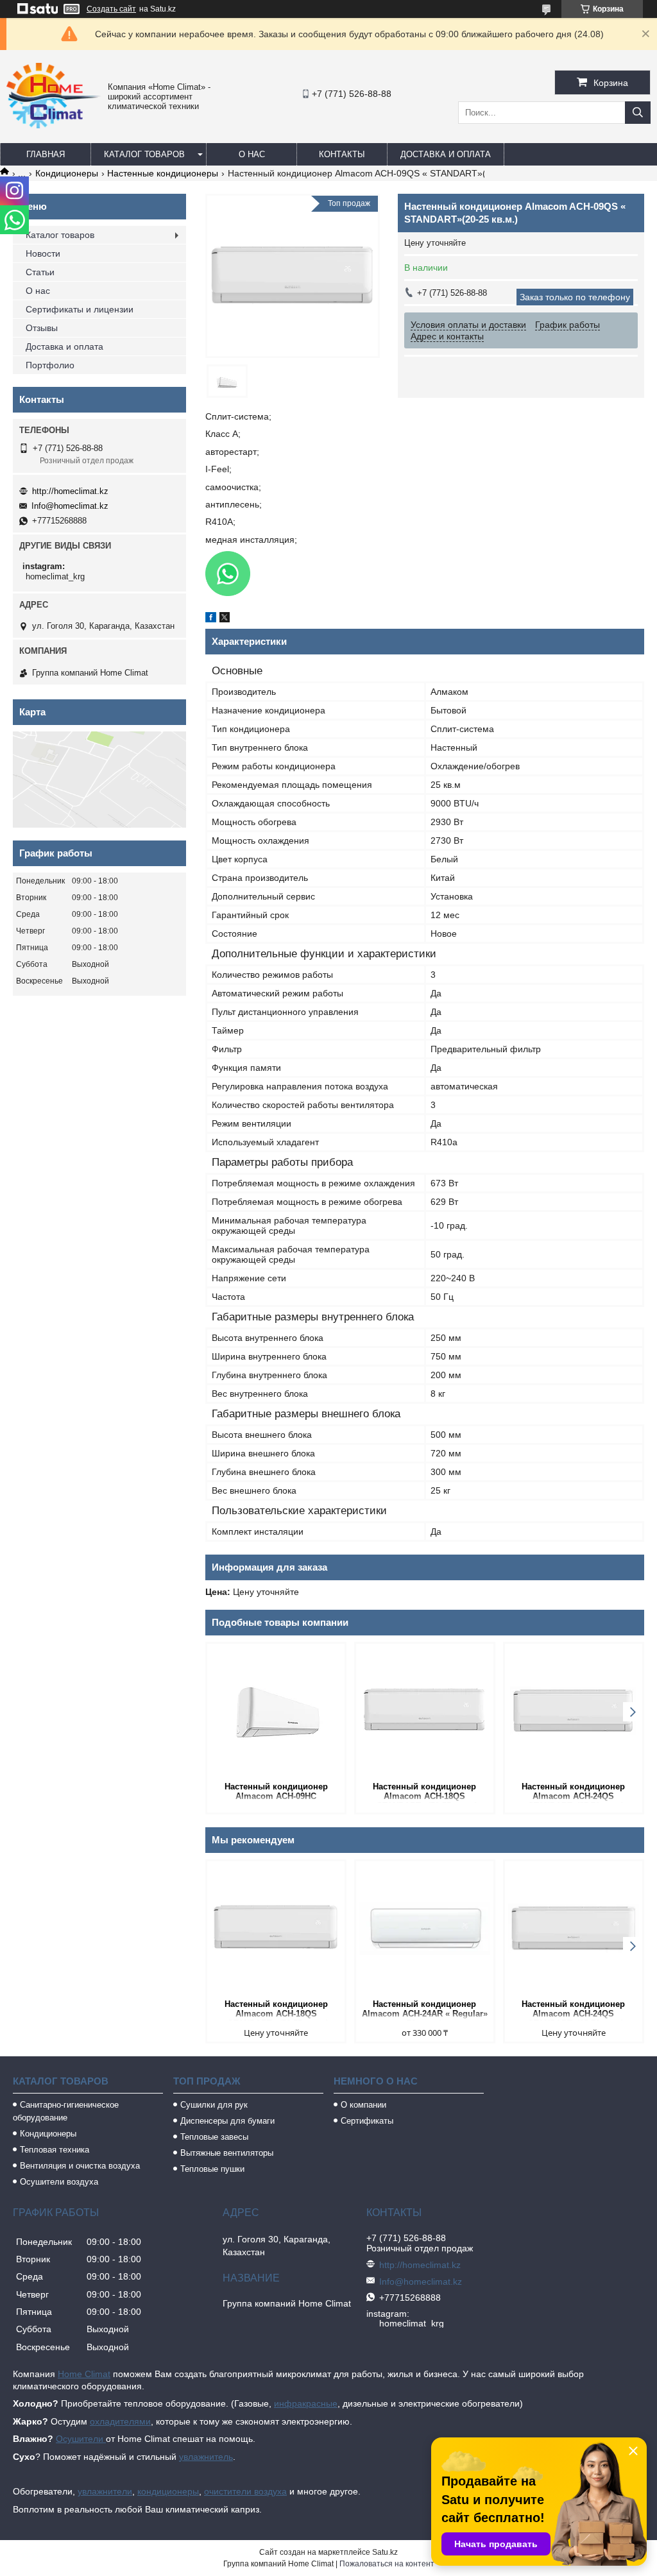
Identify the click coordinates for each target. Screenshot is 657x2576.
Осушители (81, 2439)
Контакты (342, 154)
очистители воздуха (245, 2491)
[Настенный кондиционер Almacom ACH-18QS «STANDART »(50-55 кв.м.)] (425, 1711)
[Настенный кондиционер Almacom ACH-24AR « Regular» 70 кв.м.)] (425, 1929)
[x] (225, 619)
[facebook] (211, 619)
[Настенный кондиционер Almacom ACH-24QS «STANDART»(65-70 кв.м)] (574, 1711)
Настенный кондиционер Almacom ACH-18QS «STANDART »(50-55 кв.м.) (425, 1792)
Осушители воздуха (59, 2182)
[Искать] (638, 113)
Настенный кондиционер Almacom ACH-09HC (276, 1791)
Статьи (40, 272)
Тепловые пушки (212, 2169)
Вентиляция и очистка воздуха (80, 2166)
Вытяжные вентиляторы (227, 2153)
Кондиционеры (67, 173)
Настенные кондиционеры (163, 173)
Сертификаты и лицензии (80, 309)
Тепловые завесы (214, 2137)
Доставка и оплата (446, 154)
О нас (252, 154)
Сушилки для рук (214, 2105)
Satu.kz (385, 2552)
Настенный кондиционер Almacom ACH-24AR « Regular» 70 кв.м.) (425, 2010)
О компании (363, 2105)
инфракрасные (306, 2403)
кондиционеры (168, 2491)
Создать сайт (111, 9)
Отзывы (42, 328)
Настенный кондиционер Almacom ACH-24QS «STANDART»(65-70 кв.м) (573, 1792)
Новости (43, 253)
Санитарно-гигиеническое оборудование (66, 2111)
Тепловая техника (55, 2150)
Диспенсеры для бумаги (227, 2121)
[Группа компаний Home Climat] (54, 125)
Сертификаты (367, 2121)
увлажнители (105, 2491)
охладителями (120, 2421)
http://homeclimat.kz (70, 491)
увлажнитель (206, 2457)
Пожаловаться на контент (387, 2564)
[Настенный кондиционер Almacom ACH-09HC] (276, 1711)
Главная (46, 154)
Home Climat (84, 2374)
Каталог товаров (144, 154)
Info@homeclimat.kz (70, 506)
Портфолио (50, 365)
